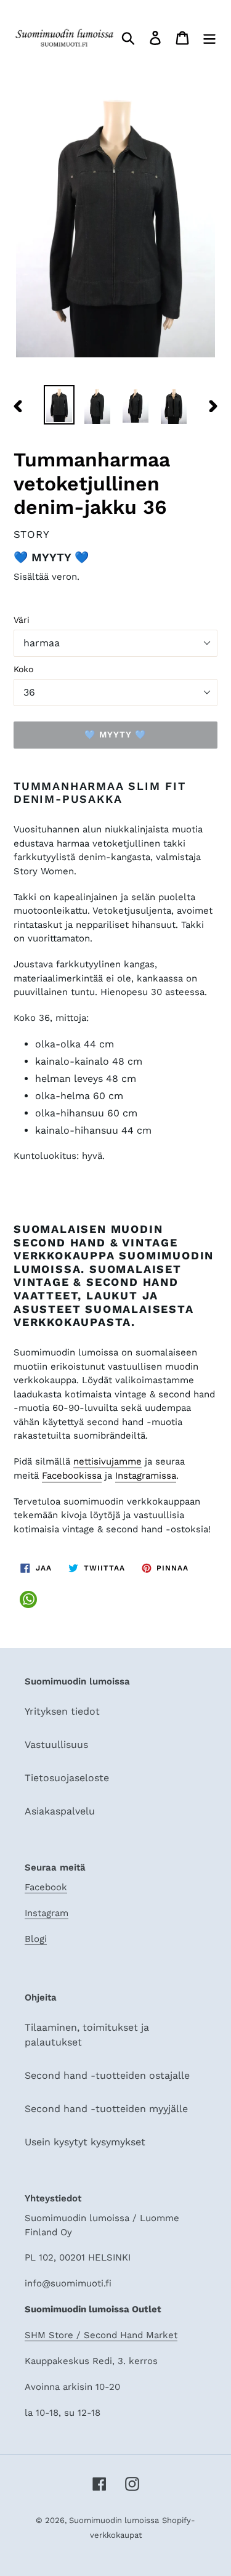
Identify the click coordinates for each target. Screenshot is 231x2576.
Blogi (36, 1939)
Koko (23, 669)
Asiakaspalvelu (60, 1811)
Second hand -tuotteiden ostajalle (107, 2075)
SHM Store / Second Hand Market (101, 2335)
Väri (22, 620)
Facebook (46, 1887)
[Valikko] (209, 38)
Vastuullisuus (56, 1745)
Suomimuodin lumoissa (114, 2520)
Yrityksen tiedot (62, 1711)
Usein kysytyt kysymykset (85, 2142)
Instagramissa (146, 1476)
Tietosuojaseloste (67, 1778)
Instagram (47, 1913)
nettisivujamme (107, 1461)
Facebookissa (72, 1476)
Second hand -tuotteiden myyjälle (106, 2109)
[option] (59, 405)
